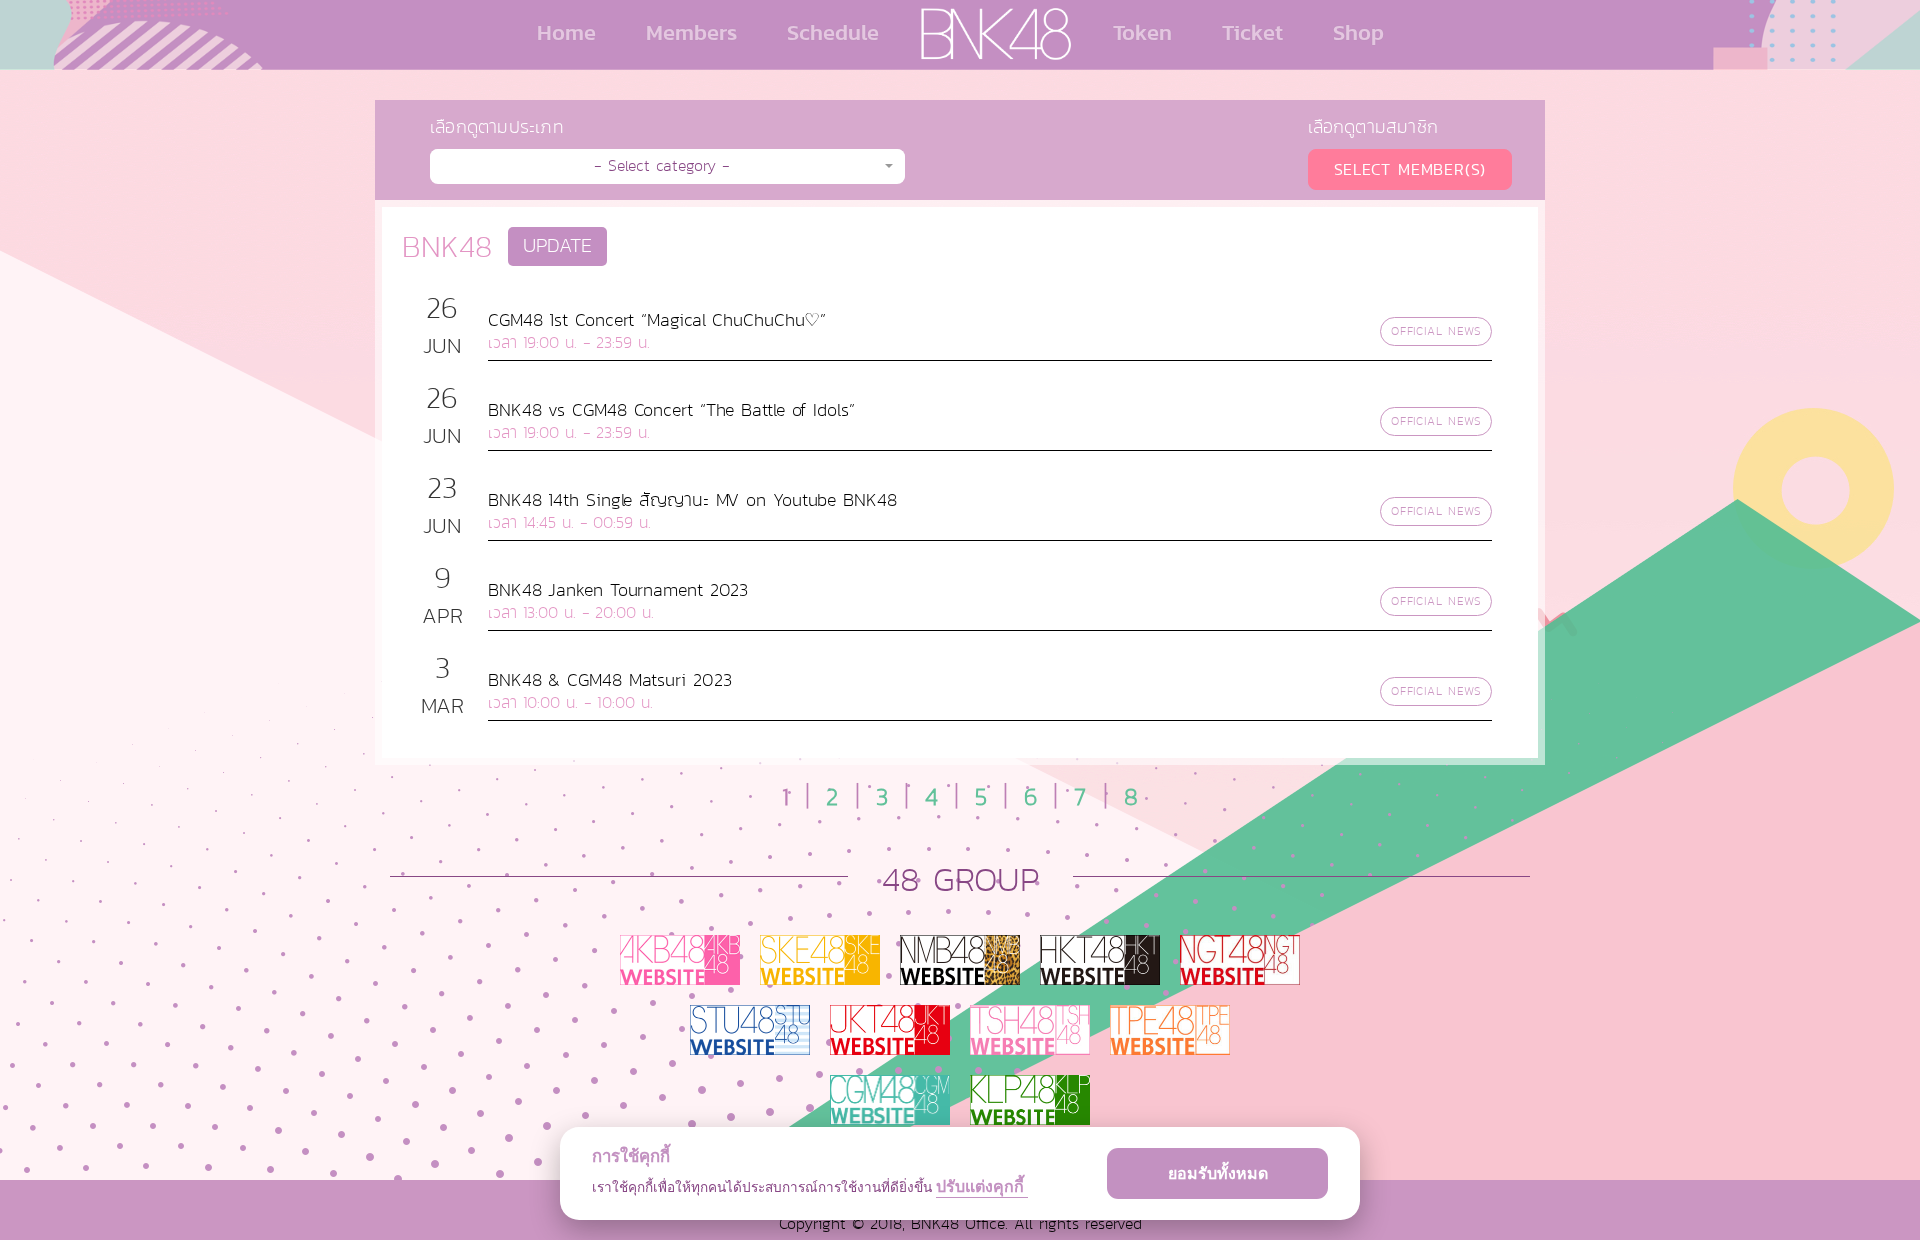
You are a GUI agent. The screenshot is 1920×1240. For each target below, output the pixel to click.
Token (1142, 32)
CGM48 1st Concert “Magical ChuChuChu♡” (657, 320)
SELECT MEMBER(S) (1410, 169)
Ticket (1252, 32)
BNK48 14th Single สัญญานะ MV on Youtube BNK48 (692, 500)
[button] (667, 166)
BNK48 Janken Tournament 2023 (618, 590)
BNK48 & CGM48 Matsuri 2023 (609, 680)
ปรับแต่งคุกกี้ (982, 1186)
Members (691, 32)
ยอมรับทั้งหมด (1218, 1173)
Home (566, 32)
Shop (1358, 32)
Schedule (833, 32)
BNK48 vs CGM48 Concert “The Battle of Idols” (671, 410)
